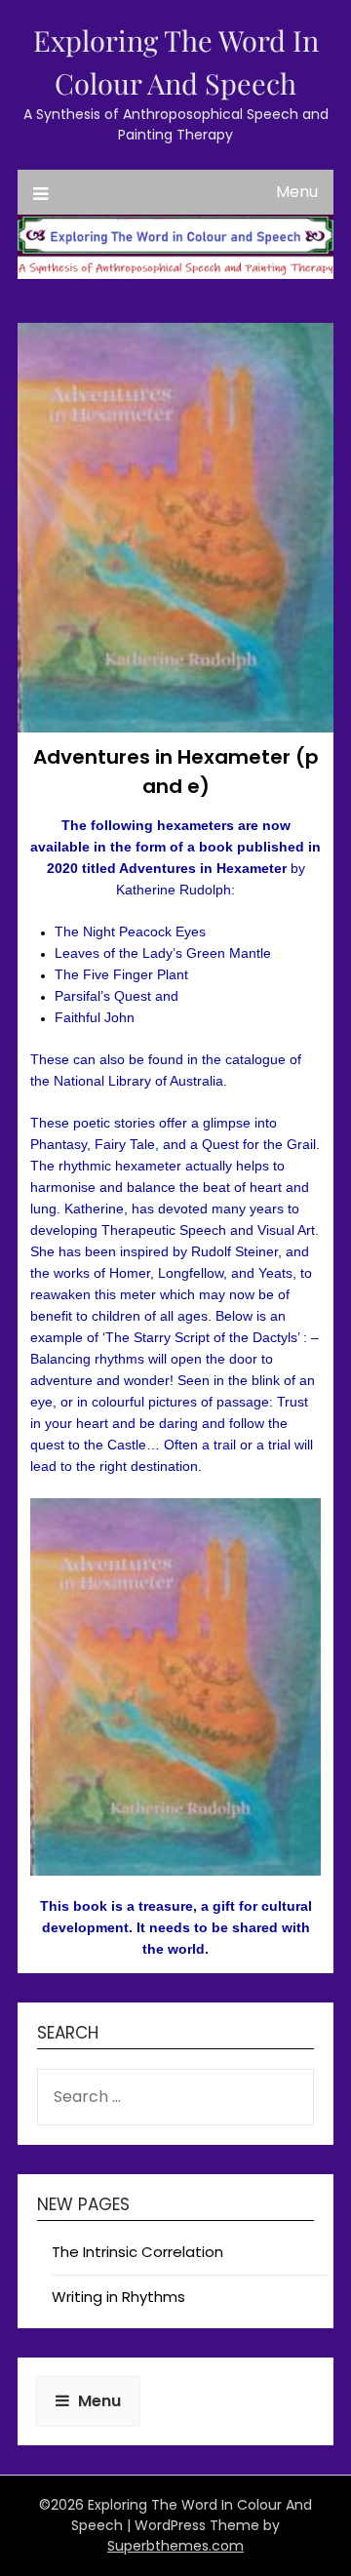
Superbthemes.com (175, 2546)
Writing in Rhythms (118, 2297)
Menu (297, 192)
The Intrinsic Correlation (137, 2252)
